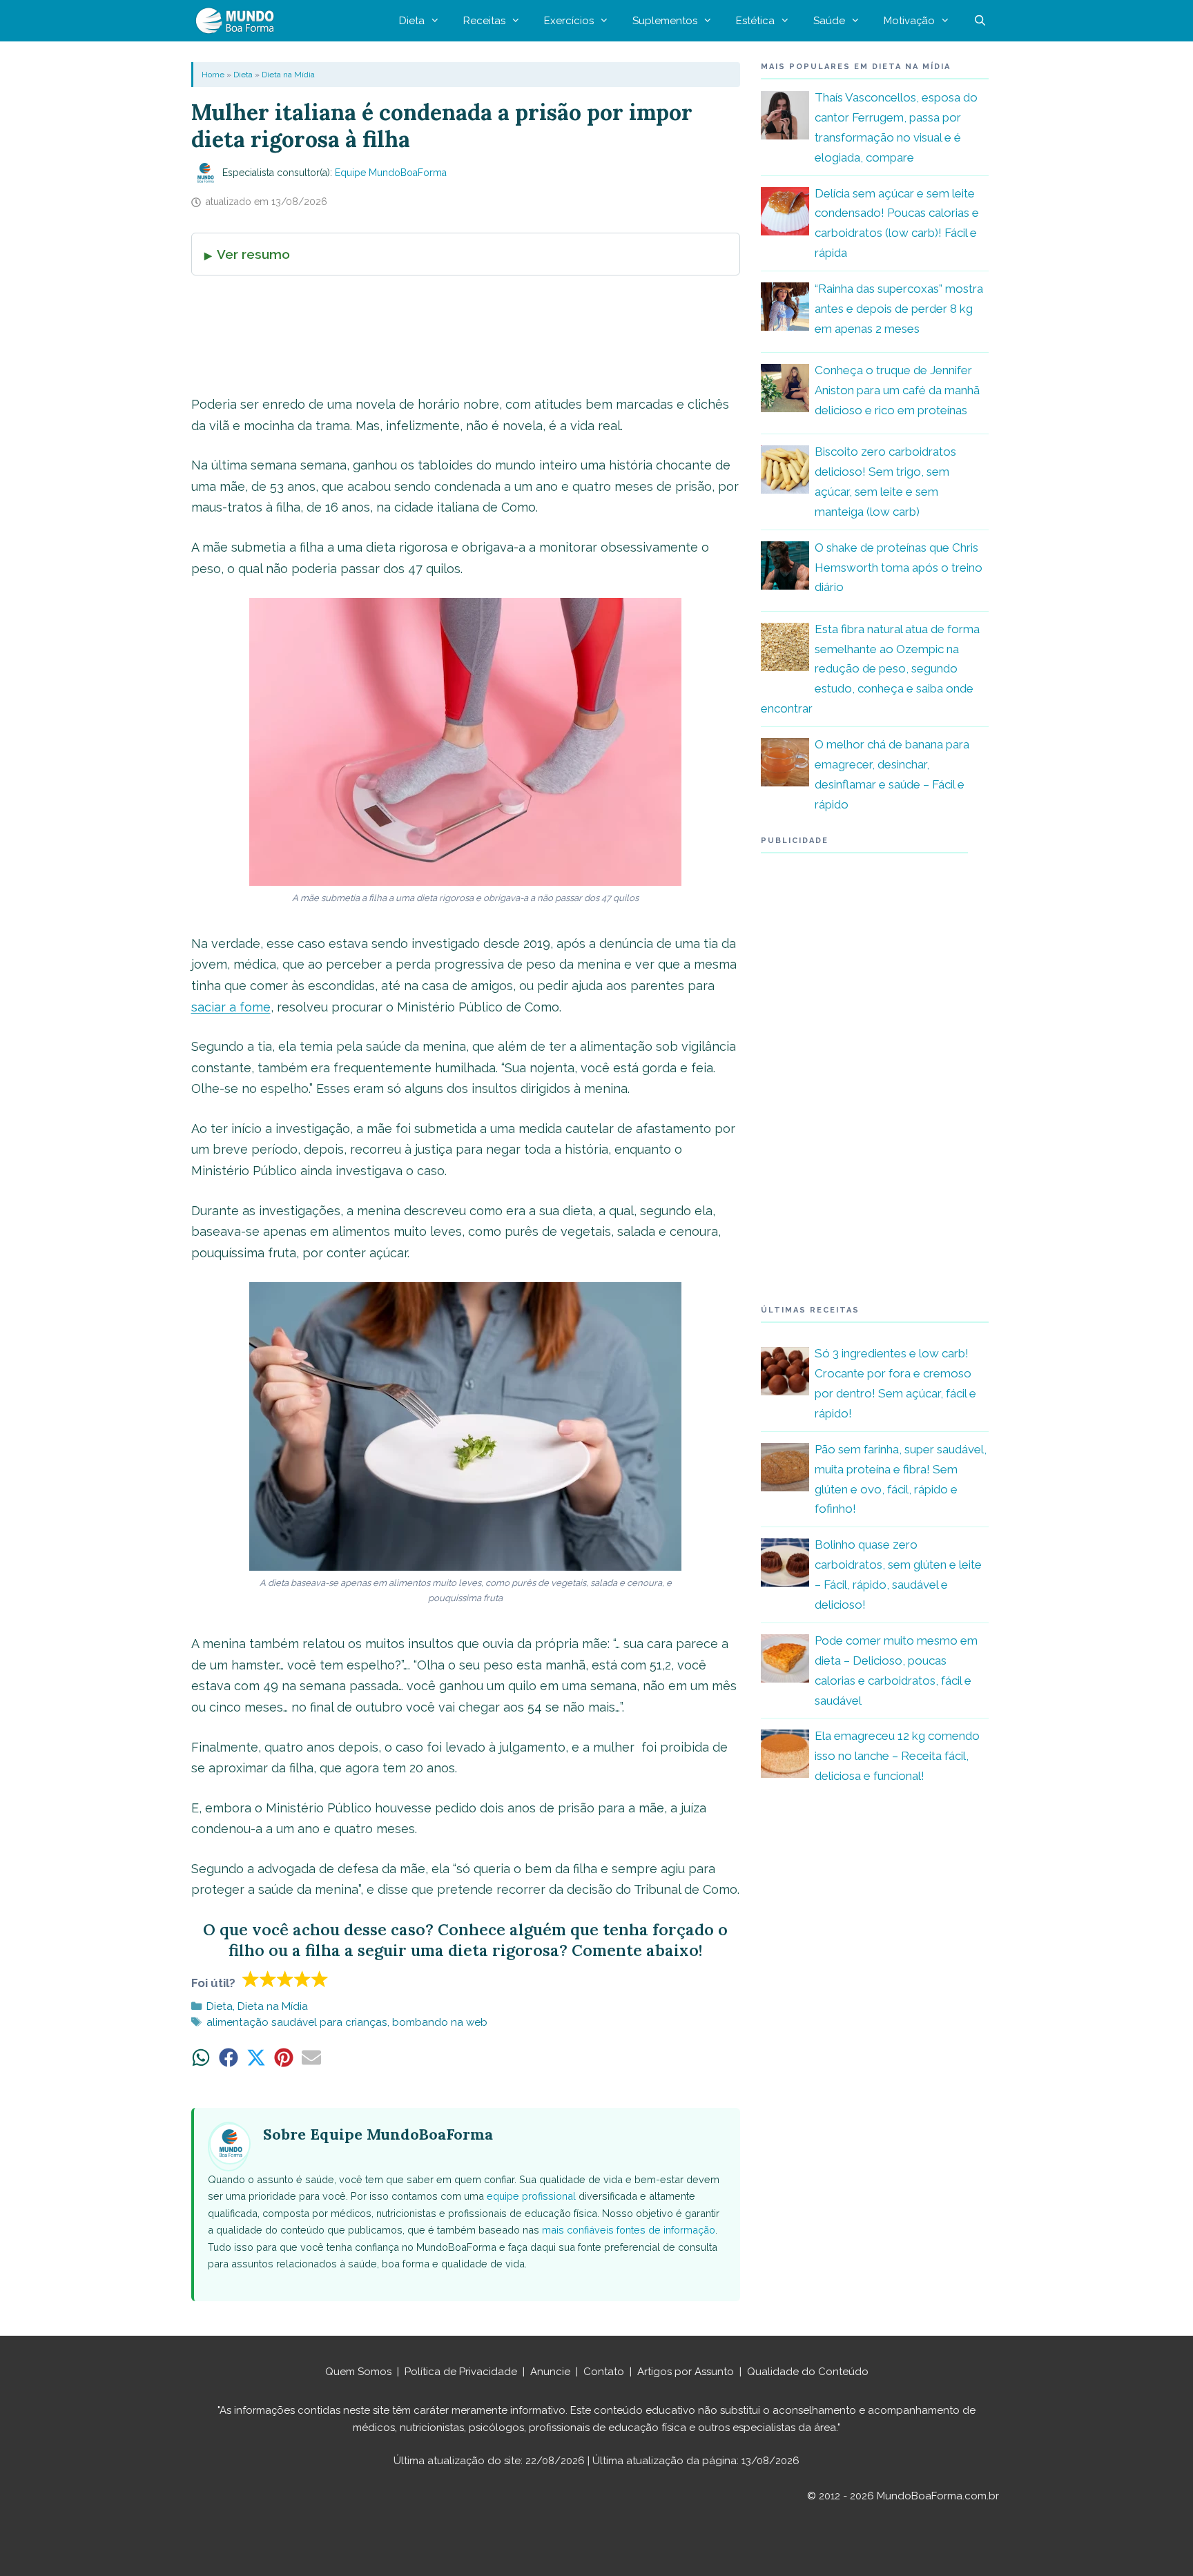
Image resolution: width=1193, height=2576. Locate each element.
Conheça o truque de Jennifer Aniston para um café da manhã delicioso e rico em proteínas (897, 390)
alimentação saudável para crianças (297, 2022)
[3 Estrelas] (285, 1979)
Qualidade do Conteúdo (808, 2372)
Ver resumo (253, 254)
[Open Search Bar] (980, 21)
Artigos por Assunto (686, 2372)
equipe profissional (531, 2196)
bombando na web (440, 2022)
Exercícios (569, 21)
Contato (604, 2372)
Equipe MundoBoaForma (391, 173)
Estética (755, 21)
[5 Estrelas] (320, 1979)
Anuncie (550, 2372)
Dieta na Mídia (288, 75)
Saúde (829, 21)
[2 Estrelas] (268, 1979)
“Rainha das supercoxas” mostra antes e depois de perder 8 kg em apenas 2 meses (899, 309)
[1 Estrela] (251, 1979)
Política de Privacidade (461, 2372)
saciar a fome (231, 1007)
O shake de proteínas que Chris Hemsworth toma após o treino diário (899, 568)
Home (213, 75)
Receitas (484, 21)
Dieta (412, 21)
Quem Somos (358, 2372)
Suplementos (665, 21)
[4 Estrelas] (303, 1979)
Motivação (909, 21)
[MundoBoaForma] (238, 21)
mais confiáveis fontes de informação (629, 2230)
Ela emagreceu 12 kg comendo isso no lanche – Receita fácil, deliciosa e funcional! (897, 1756)
